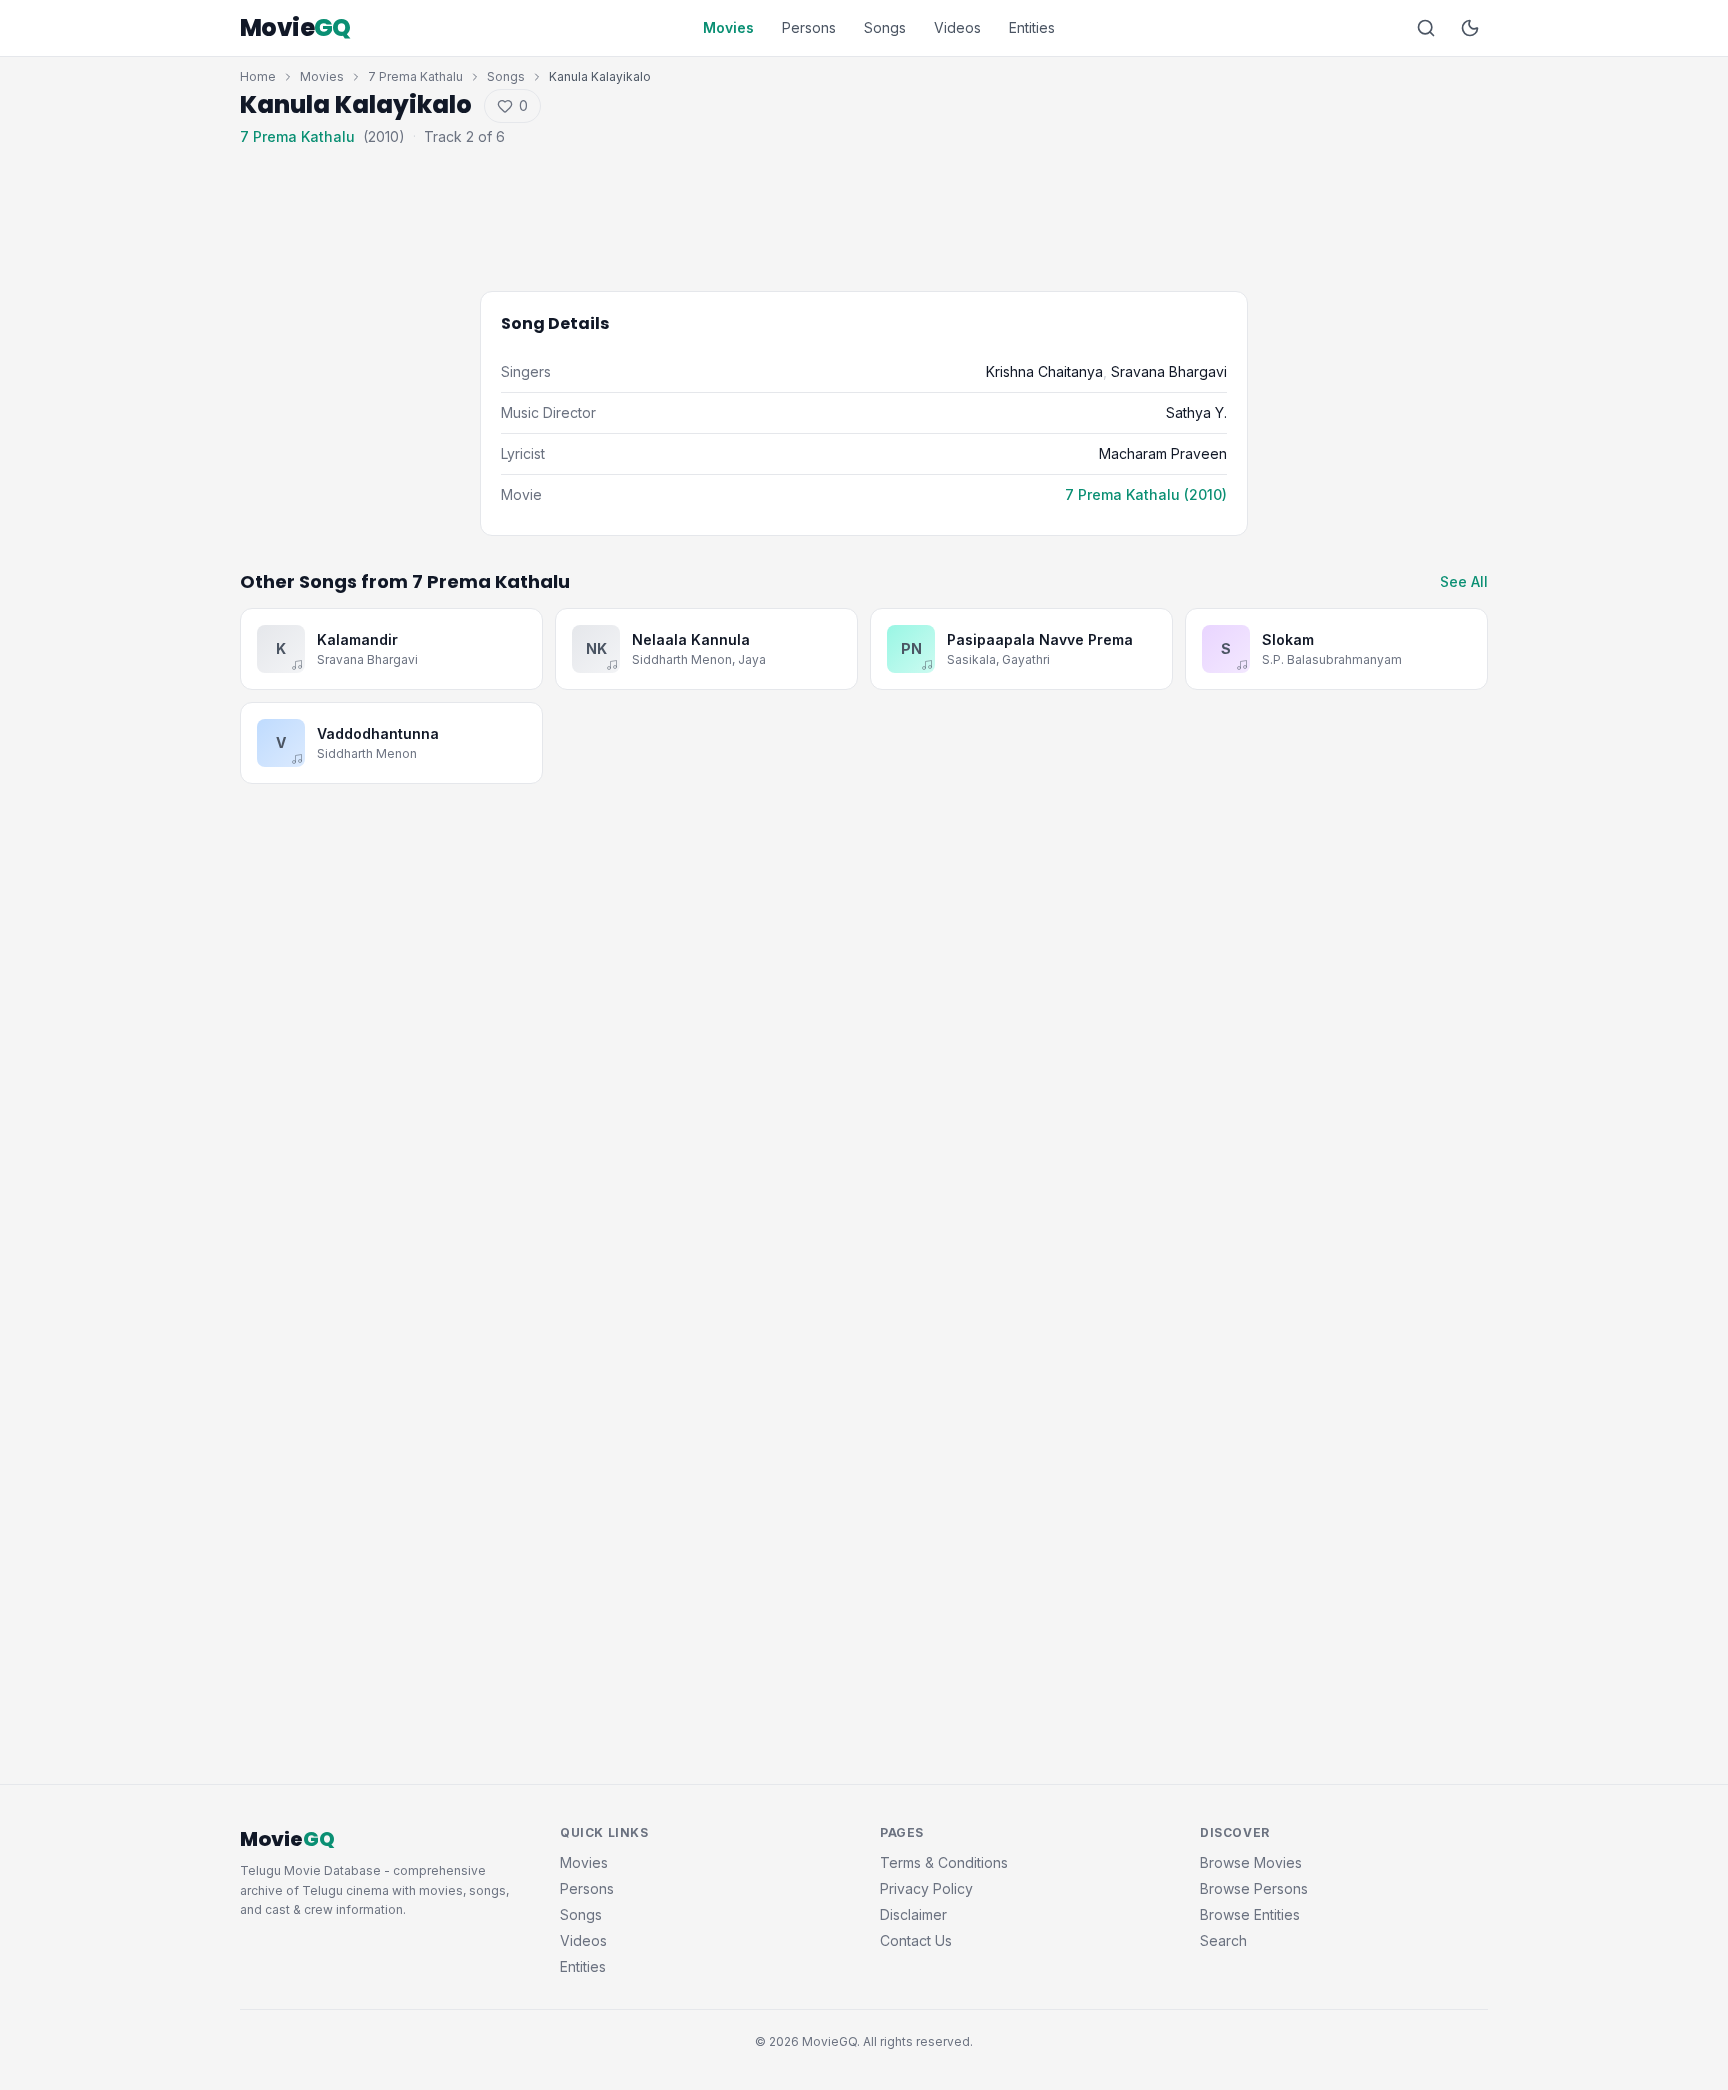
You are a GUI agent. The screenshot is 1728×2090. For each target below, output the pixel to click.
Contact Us (916, 1940)
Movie (295, 28)
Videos (957, 27)
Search (1223, 1940)
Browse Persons (1254, 1888)
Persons (809, 27)
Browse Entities (1250, 1914)
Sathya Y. (1196, 412)
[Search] (1426, 28)
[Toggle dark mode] (1470, 28)
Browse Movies (1251, 1862)
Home (258, 76)
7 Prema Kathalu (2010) (1146, 494)
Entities (1032, 27)
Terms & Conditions (944, 1862)
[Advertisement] (864, 204)
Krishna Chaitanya (1044, 371)
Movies (728, 27)
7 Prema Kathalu (415, 76)
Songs (885, 27)
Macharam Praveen (1163, 453)
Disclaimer (913, 1914)
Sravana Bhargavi (1169, 371)
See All (1464, 581)
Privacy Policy (926, 1888)
